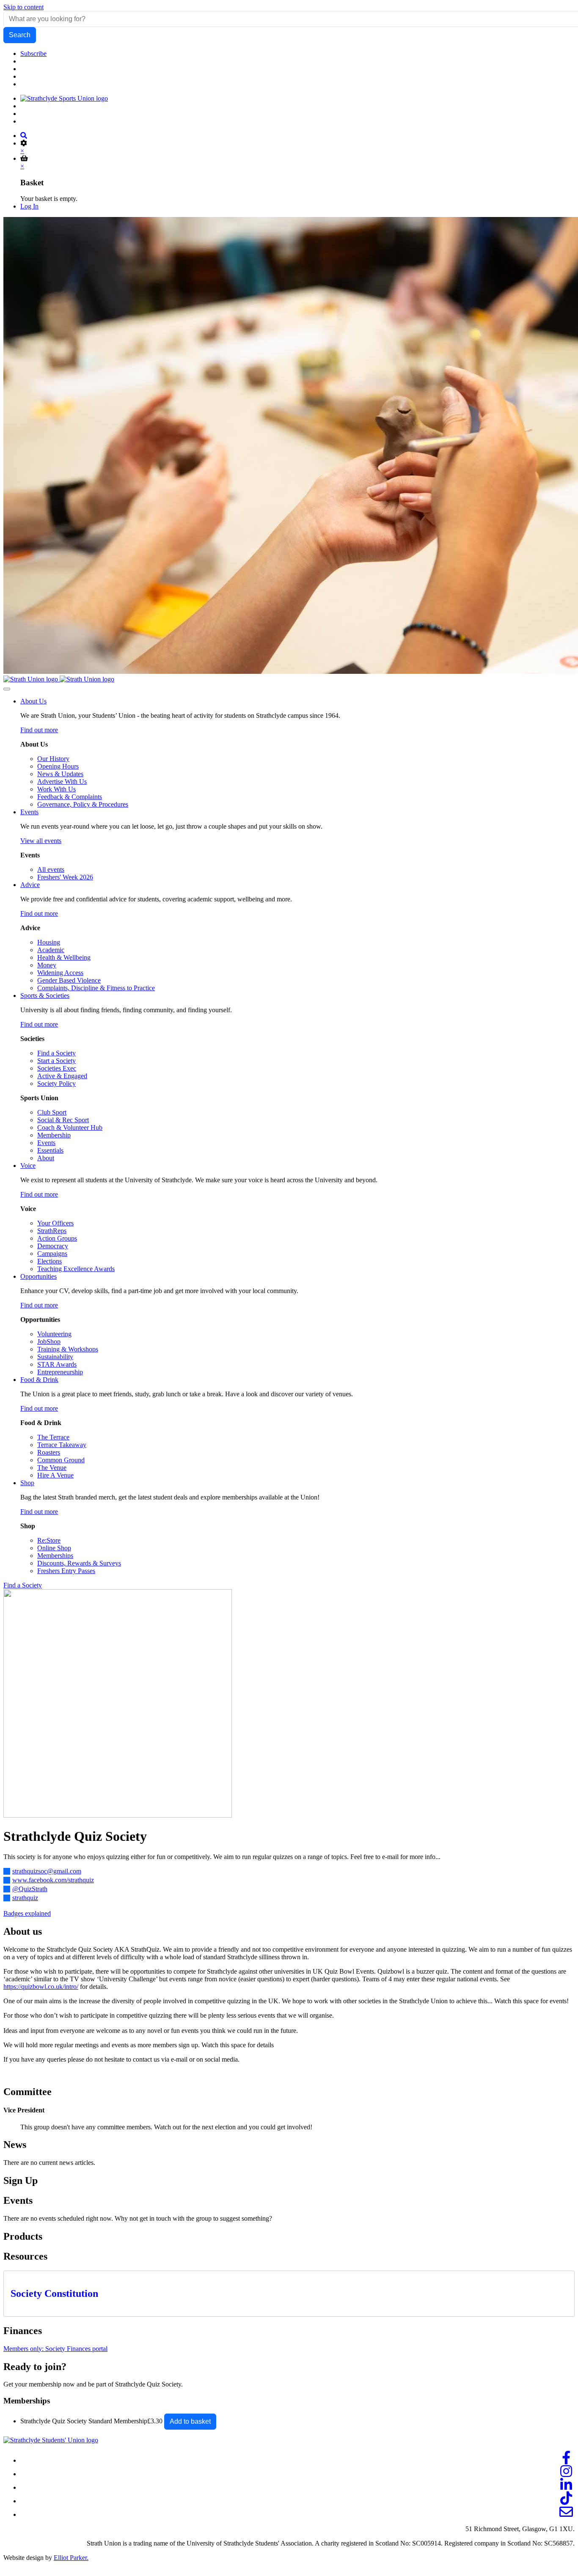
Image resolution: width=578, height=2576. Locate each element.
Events (29, 812)
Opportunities (39, 1276)
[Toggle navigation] (7, 689)
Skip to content (23, 7)
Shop (27, 1483)
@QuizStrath (30, 1889)
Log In (29, 206)
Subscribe (33, 54)
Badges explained (27, 1913)
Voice (28, 1166)
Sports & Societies (45, 996)
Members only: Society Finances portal (55, 2349)
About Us (33, 701)
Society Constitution (54, 2293)
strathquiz (25, 1898)
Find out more (39, 730)
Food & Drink (39, 1380)
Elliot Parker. (71, 2558)
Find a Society (23, 1585)
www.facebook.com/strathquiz (53, 1880)
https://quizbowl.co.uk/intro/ (41, 1987)
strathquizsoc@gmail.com (47, 1871)
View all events (41, 841)
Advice (30, 885)
